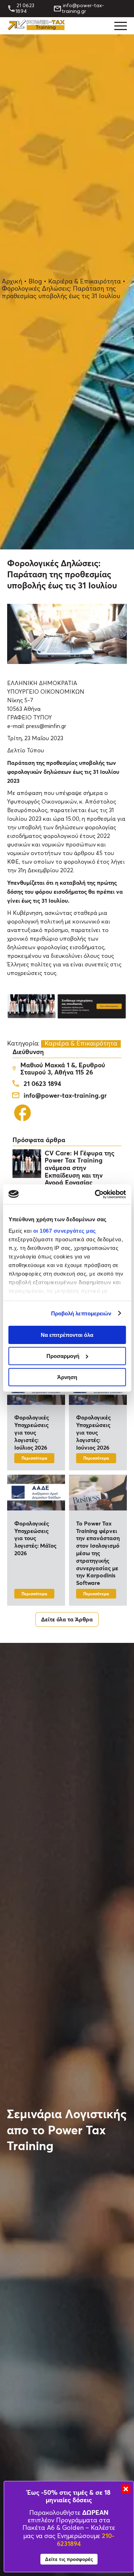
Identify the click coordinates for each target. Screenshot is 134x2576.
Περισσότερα (34, 1458)
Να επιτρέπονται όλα (67, 1335)
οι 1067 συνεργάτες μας (64, 1230)
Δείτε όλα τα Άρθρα (67, 1619)
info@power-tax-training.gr (83, 9)
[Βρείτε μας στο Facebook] (23, 1121)
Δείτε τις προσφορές (69, 2559)
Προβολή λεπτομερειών (81, 1313)
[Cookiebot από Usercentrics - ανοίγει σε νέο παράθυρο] (95, 1194)
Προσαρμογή (63, 1356)
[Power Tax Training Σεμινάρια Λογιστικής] (36, 28)
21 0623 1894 (25, 9)
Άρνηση (67, 1377)
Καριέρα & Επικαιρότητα (85, 282)
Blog (35, 282)
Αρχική (12, 282)
